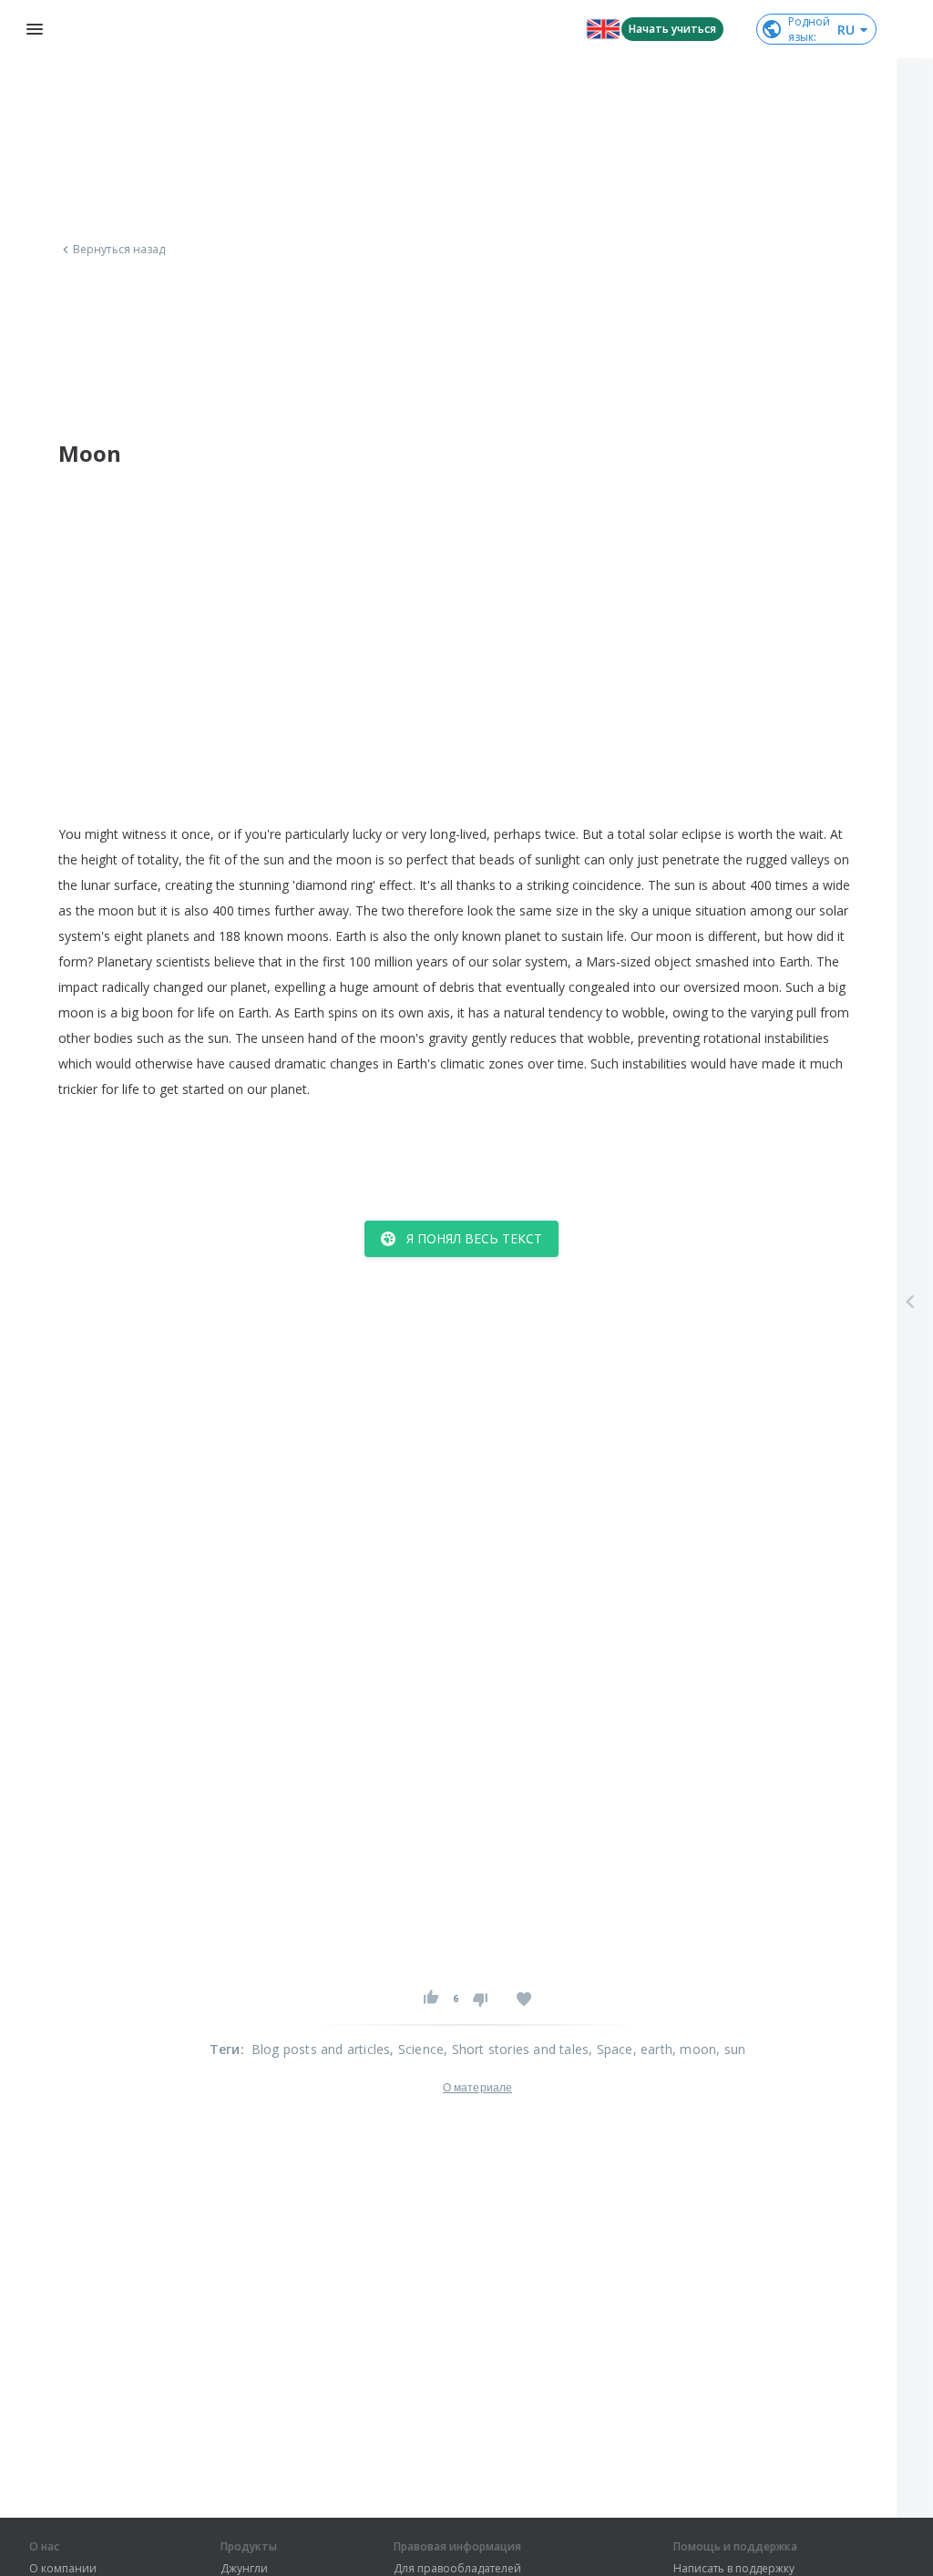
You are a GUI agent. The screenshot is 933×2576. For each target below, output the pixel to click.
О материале (477, 2088)
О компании (63, 2569)
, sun (731, 2049)
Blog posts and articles (321, 2049)
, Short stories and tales (516, 2049)
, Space (610, 2049)
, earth (653, 2049)
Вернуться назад (119, 250)
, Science (417, 2049)
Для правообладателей (457, 2569)
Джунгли (244, 2569)
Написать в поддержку (734, 2569)
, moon (694, 2049)
